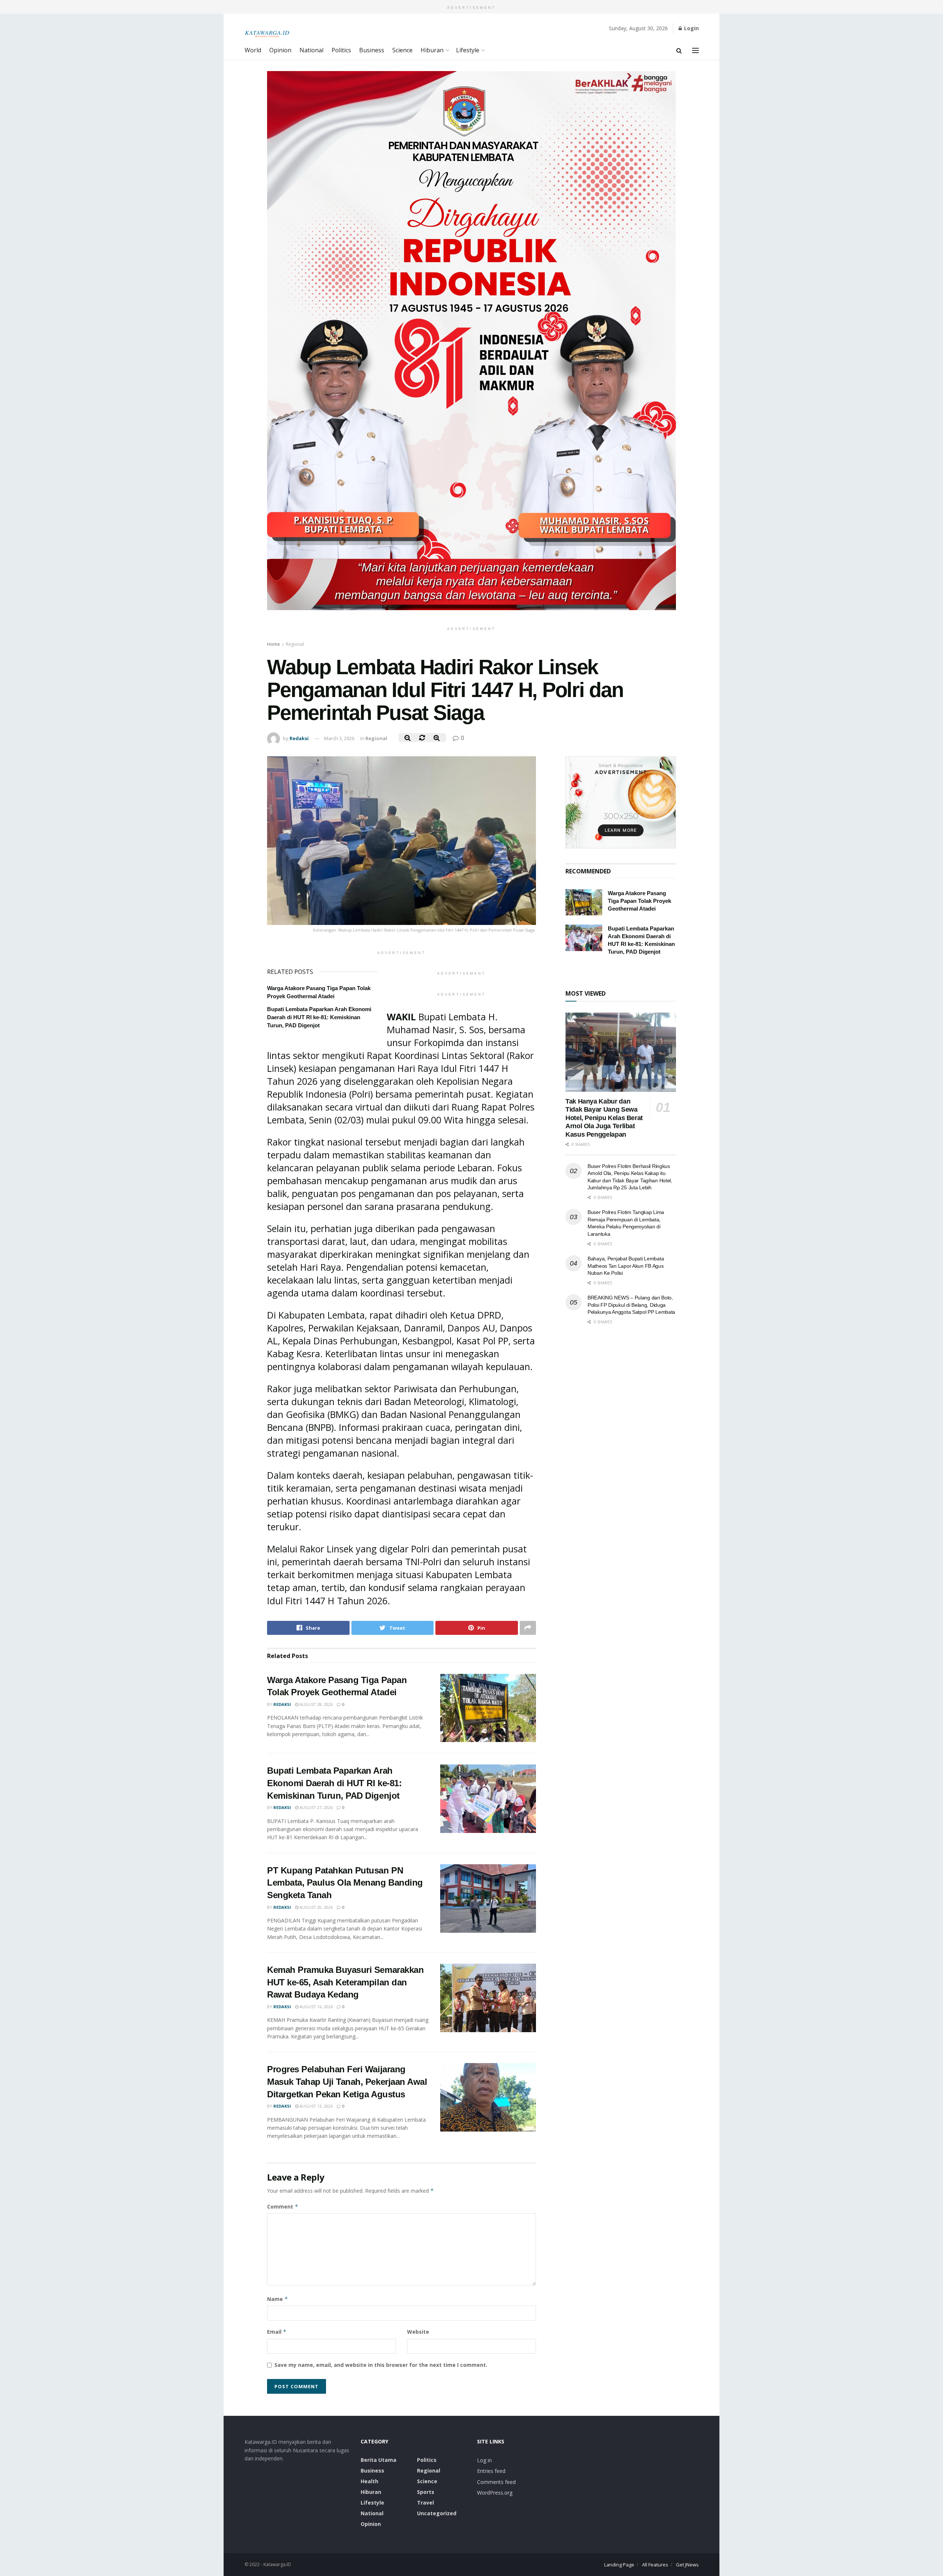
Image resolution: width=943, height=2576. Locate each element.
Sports (426, 2492)
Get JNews (687, 2565)
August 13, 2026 (315, 2106)
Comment (283, 2207)
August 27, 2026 (315, 1807)
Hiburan (432, 50)
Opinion (280, 50)
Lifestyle (468, 50)
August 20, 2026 (315, 1907)
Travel (425, 2503)
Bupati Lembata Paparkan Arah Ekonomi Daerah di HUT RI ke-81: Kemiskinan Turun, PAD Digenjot (319, 1017)
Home (274, 644)
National (311, 50)
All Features (655, 2565)
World (253, 50)
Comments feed (496, 2482)
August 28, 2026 (315, 1704)
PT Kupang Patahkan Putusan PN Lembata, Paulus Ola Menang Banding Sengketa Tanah (345, 1883)
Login (691, 28)
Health (369, 2481)
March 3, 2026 (339, 738)
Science (402, 50)
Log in (484, 2460)
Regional (295, 644)
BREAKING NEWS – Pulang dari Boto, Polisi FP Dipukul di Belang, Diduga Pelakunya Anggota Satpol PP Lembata (631, 1305)
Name (278, 2299)
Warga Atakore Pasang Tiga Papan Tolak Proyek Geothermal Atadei (639, 901)
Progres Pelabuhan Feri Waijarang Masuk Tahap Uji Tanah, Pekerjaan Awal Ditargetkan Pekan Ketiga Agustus (347, 2081)
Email (277, 2332)
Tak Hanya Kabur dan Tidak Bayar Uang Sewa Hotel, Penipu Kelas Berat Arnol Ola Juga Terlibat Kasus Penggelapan (604, 1118)
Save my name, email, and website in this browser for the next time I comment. (381, 2365)
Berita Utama (378, 2460)
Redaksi (299, 738)
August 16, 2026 (315, 2007)
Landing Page (619, 2565)
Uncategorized (437, 2513)
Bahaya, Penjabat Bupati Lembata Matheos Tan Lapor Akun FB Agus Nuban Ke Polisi (626, 1266)
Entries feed (491, 2471)
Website (418, 2332)
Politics (341, 50)
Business (372, 50)
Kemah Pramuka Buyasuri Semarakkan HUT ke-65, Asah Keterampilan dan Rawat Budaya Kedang (345, 1982)
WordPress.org (495, 2493)
